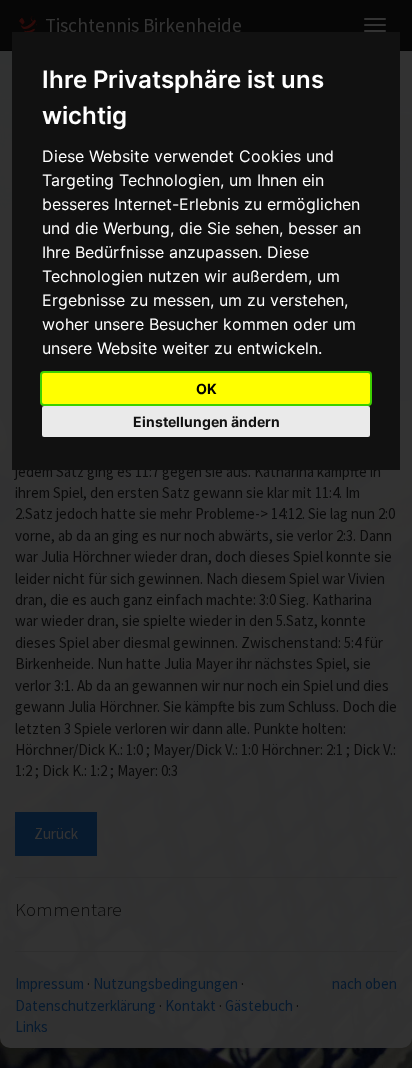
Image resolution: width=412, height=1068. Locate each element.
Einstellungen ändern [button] (206, 421)
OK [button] (206, 388)
